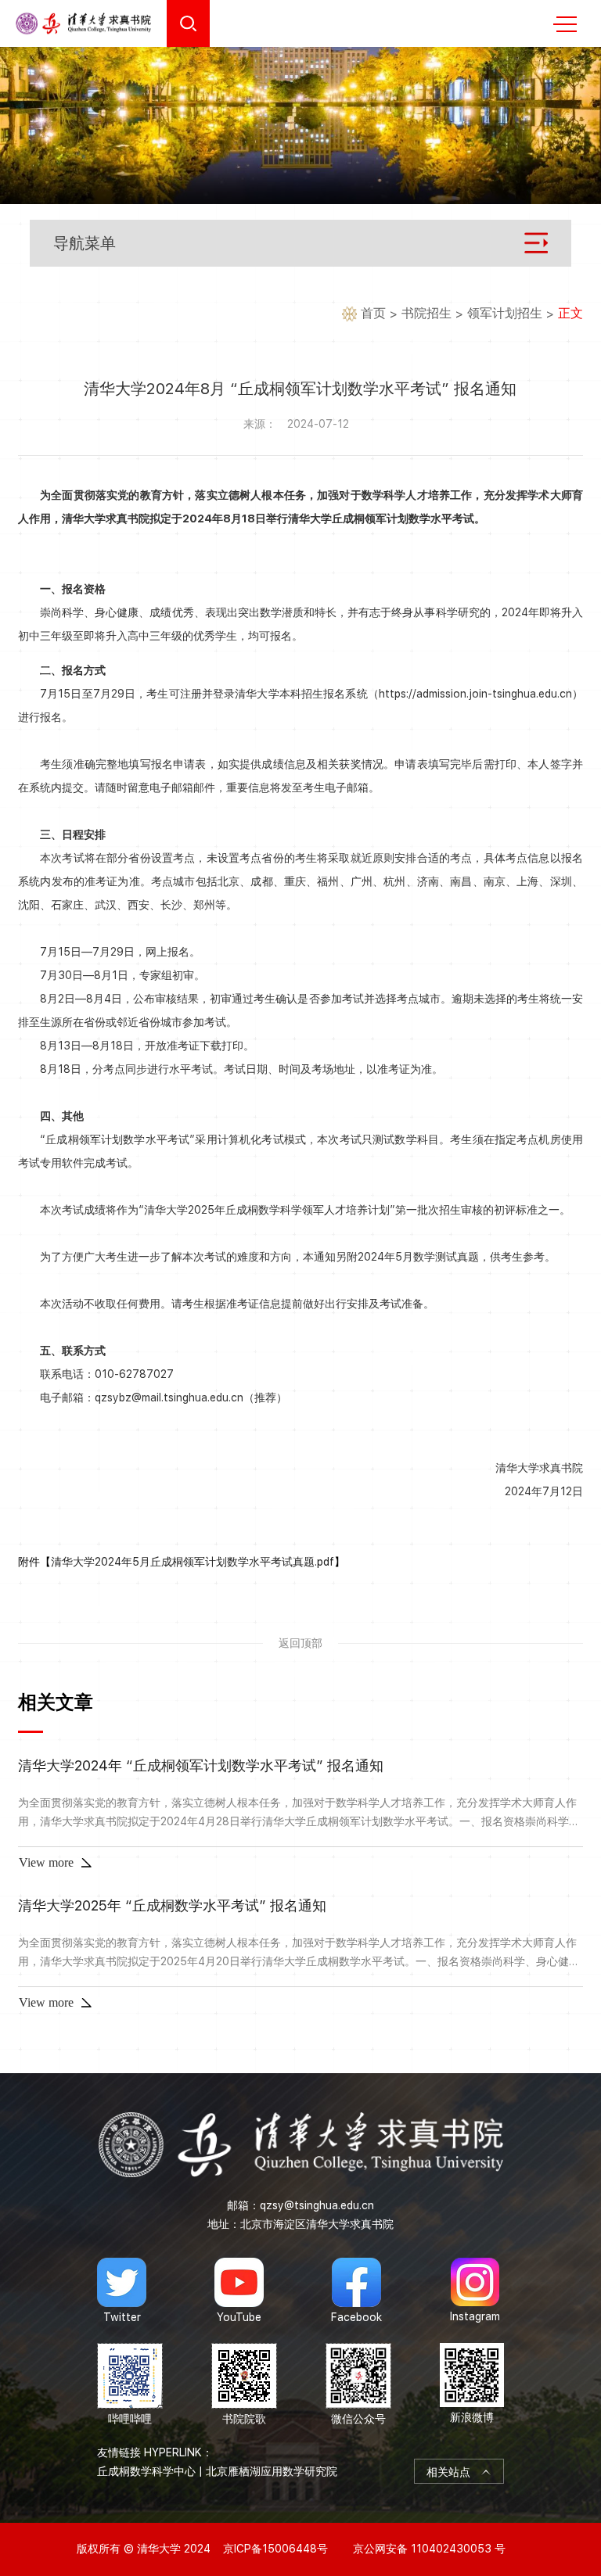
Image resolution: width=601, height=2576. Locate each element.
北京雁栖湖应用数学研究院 (272, 2471)
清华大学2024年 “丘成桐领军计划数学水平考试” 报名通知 (201, 1765)
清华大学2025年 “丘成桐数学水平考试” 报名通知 (172, 1905)
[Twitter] (122, 2291)
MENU (565, 23)
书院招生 (426, 313)
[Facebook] (356, 2291)
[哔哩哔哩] (130, 2385)
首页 (373, 313)
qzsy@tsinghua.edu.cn (317, 2205)
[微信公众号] (358, 2385)
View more (46, 1862)
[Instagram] (475, 2291)
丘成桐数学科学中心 (146, 2471)
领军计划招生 (505, 313)
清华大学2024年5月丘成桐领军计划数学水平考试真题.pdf (193, 1562)
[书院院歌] (244, 2385)
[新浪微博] (472, 2385)
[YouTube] (239, 2291)
